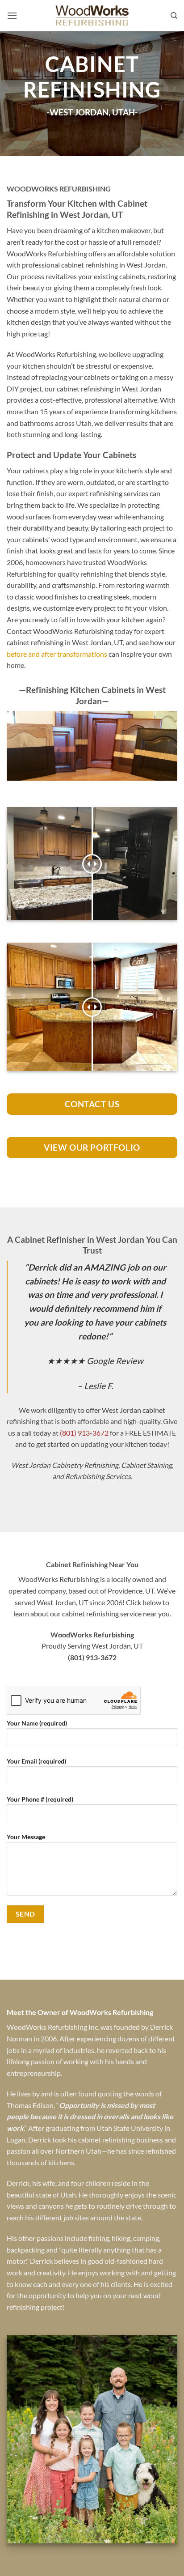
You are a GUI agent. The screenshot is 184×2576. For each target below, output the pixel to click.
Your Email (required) (36, 1761)
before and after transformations (57, 654)
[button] (12, 15)
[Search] (174, 16)
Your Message (26, 1837)
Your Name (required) (37, 1723)
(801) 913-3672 (84, 1433)
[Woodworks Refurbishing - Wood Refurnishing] (92, 16)
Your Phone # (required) (40, 1799)
